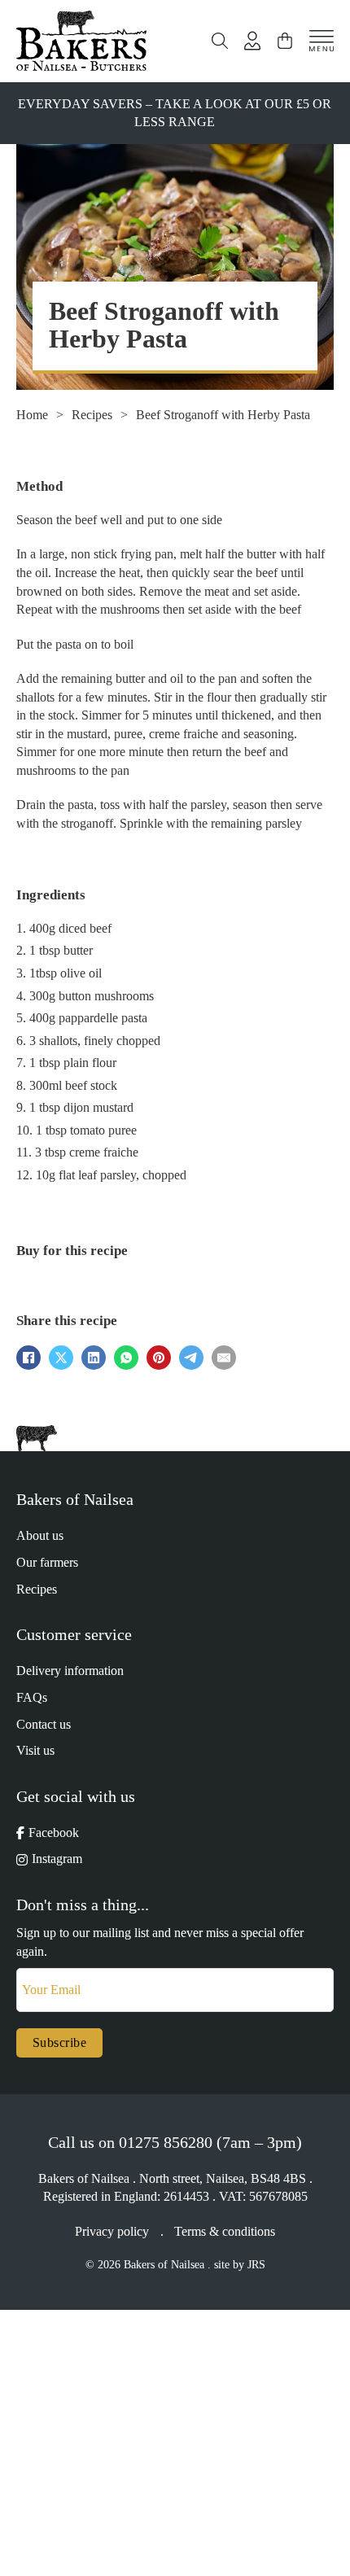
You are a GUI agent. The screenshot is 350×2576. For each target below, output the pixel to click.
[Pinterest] (159, 1358)
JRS (256, 2265)
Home (32, 415)
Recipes (92, 415)
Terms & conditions (225, 2231)
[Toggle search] (220, 41)
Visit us (35, 1750)
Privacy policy (112, 2231)
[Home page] (81, 41)
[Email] (224, 1358)
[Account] (252, 41)
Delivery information (70, 1671)
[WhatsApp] (126, 1358)
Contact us (44, 1724)
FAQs (32, 1697)
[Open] (322, 41)
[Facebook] (28, 1358)
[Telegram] (191, 1358)
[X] (61, 1358)
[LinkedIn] (94, 1358)
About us (40, 1535)
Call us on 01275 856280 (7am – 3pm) (175, 2142)
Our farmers (47, 1562)
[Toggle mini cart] (285, 41)
